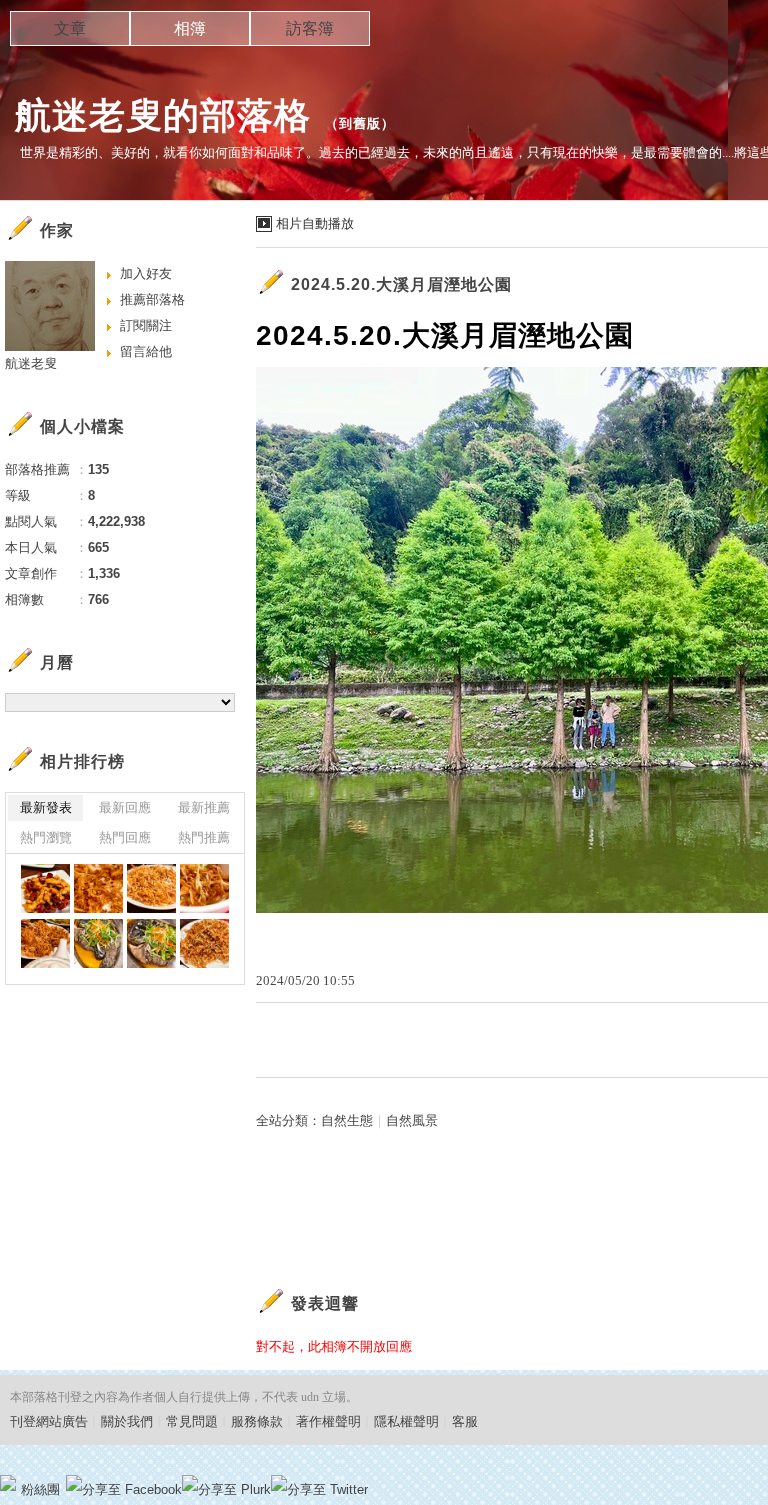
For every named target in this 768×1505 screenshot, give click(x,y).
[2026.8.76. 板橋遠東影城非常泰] (45, 888)
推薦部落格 (152, 299)
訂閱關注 (146, 325)
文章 (70, 28)
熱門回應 (125, 837)
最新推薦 (204, 807)
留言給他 (146, 351)
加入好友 (146, 273)
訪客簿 (310, 28)
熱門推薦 (204, 837)
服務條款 (257, 1421)
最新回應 (125, 807)
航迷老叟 (31, 363)
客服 (465, 1421)
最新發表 (46, 807)
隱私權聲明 (406, 1421)
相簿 (190, 28)
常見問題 (192, 1421)
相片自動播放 (315, 223)
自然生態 (347, 1120)
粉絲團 (40, 1489)
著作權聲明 (328, 1421)
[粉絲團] (8, 1483)
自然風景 (412, 1120)
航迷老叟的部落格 (163, 115)
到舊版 (360, 123)
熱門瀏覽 (46, 837)
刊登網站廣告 (49, 1421)
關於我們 (127, 1421)
